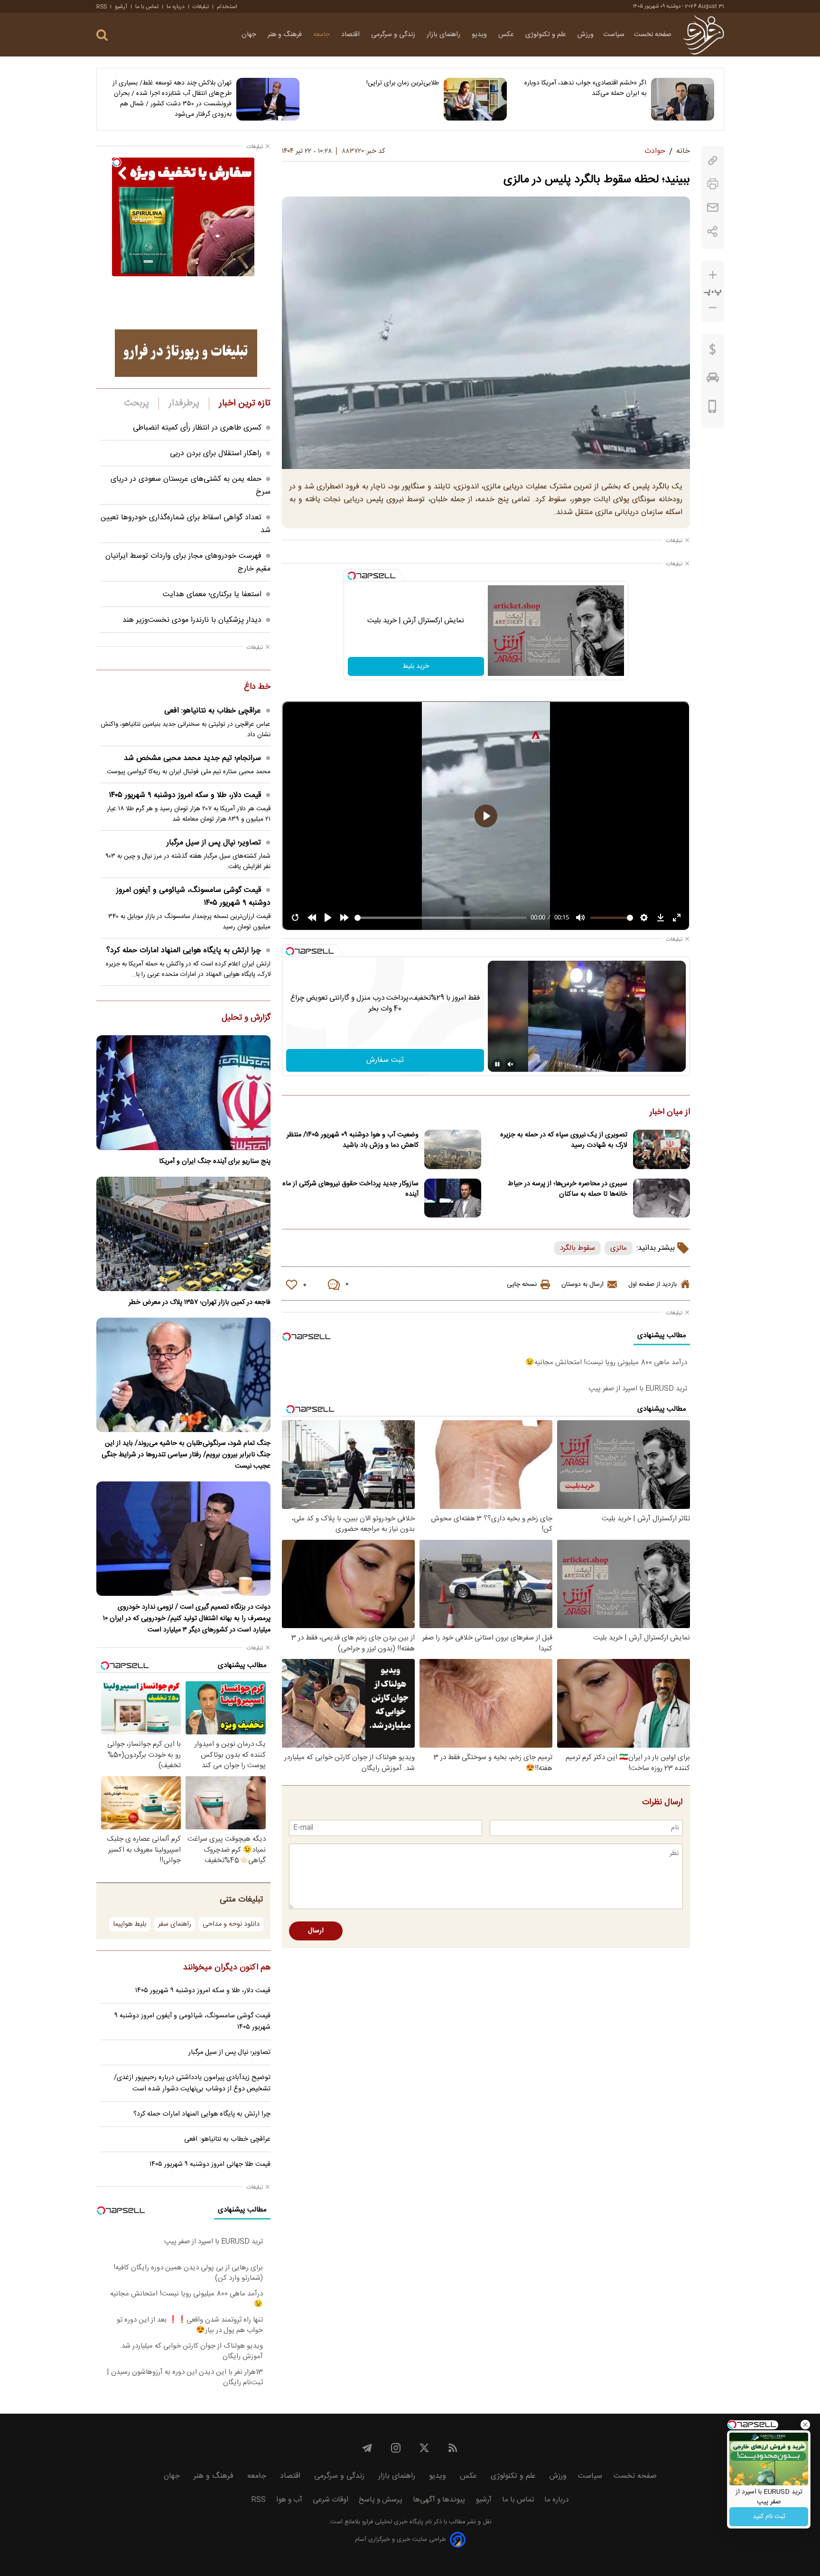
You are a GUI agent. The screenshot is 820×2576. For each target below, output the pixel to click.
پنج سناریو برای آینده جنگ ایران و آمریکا (215, 1162)
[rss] (453, 2448)
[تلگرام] (367, 2448)
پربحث (137, 403)
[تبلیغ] (186, 353)
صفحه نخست (653, 35)
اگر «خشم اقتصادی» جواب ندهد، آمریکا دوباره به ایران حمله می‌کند (585, 88)
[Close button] (805, 2425)
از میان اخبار (670, 1113)
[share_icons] (713, 231)
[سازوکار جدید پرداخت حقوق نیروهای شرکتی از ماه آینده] (453, 1198)
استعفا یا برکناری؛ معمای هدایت (212, 595)
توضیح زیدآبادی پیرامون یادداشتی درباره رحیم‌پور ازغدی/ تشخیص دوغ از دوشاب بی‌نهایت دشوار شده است (192, 2083)
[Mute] (511, 1064)
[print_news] (713, 184)
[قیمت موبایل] (713, 409)
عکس (507, 35)
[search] (102, 35)
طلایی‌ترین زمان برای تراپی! (403, 83)
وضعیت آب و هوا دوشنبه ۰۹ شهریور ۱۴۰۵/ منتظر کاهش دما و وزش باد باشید (353, 1140)
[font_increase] (713, 275)
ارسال (316, 1931)
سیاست (614, 35)
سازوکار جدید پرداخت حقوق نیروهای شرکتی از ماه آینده (350, 1189)
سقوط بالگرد (578, 1248)
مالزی (619, 1248)
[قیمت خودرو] (713, 380)
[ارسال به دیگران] (713, 208)
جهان (250, 35)
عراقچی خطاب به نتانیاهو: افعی (213, 711)
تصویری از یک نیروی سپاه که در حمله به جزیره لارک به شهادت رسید (564, 1140)
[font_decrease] (713, 308)
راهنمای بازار (444, 35)
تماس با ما (147, 7)
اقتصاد (351, 35)
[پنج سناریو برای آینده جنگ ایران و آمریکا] (183, 1092)
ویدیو (480, 35)
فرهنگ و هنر (286, 35)
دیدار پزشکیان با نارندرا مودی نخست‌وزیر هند (192, 620)
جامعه (322, 35)
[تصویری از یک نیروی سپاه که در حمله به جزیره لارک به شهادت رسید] (662, 1149)
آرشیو (121, 7)
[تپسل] (352, 576)
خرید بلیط (416, 666)
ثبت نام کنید (769, 2517)
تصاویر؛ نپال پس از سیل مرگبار (214, 843)
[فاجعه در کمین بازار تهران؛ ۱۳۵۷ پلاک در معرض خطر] (183, 1234)
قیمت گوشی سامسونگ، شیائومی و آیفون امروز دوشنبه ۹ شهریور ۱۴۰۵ (193, 897)
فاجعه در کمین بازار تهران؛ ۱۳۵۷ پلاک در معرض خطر (200, 1302)
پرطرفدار (184, 403)
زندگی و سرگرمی (394, 35)
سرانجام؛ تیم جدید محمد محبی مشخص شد (192, 758)
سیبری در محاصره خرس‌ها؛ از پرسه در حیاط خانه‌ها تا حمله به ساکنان (568, 1189)
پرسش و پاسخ (381, 2500)
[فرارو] (704, 35)
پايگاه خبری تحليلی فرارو (392, 2522)
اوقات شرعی (331, 2500)
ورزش (586, 35)
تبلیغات (201, 7)
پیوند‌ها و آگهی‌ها (439, 2500)
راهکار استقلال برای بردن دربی (216, 454)
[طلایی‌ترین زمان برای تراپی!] (475, 99)
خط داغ (257, 687)
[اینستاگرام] (396, 2448)
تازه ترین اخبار (245, 403)
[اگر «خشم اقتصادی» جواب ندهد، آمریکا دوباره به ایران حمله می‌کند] (683, 99)
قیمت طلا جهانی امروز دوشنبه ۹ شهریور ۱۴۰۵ (210, 2164)
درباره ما (176, 7)
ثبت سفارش (385, 1060)
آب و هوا (289, 2500)
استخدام (227, 7)
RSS (102, 7)
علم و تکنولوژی (547, 35)
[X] (424, 2448)
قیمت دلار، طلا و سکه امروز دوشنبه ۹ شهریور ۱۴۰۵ (185, 795)
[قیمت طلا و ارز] (713, 352)
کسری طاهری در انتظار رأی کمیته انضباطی (197, 428)
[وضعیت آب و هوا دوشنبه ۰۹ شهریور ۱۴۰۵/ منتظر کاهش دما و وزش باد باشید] (453, 1149)
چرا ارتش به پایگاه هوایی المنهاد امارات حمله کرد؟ (184, 951)
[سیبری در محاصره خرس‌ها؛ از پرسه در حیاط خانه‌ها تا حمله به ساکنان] (662, 1198)
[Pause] (497, 1064)
